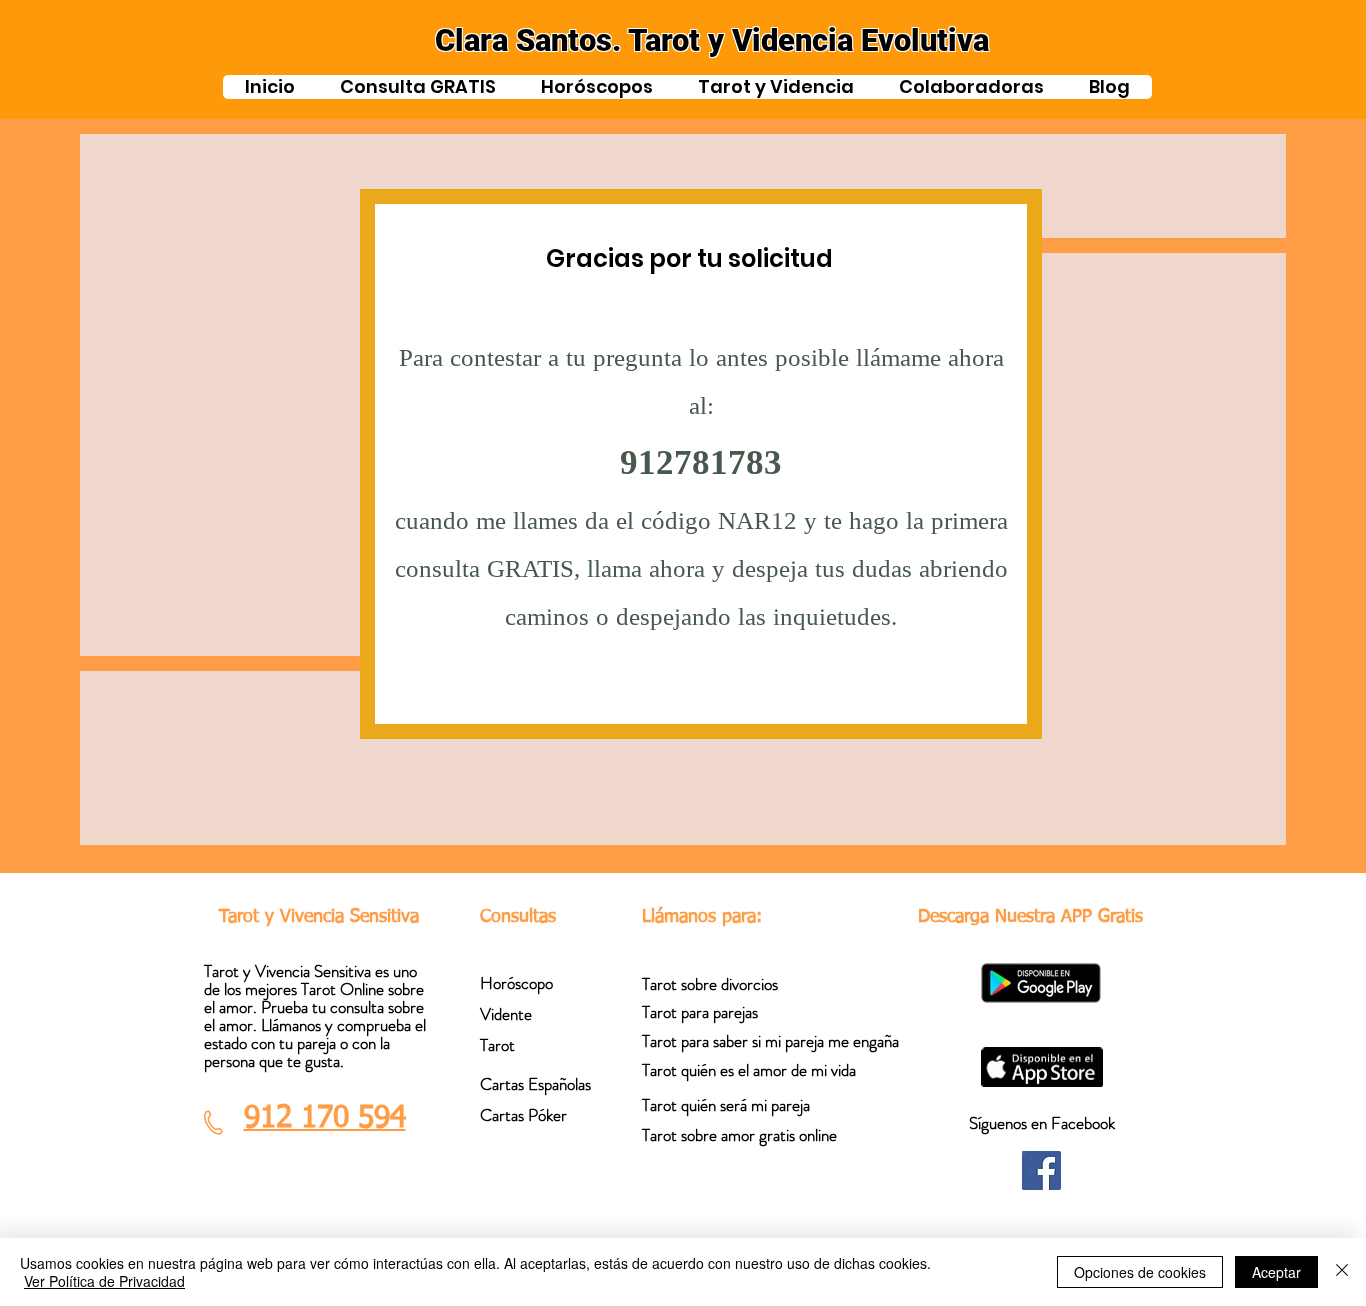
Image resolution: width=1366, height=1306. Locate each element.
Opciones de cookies (1140, 1272)
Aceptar (1276, 1272)
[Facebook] (1041, 1170)
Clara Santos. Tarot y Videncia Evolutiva (712, 40)
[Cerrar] (1342, 1272)
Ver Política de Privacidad (104, 1281)
